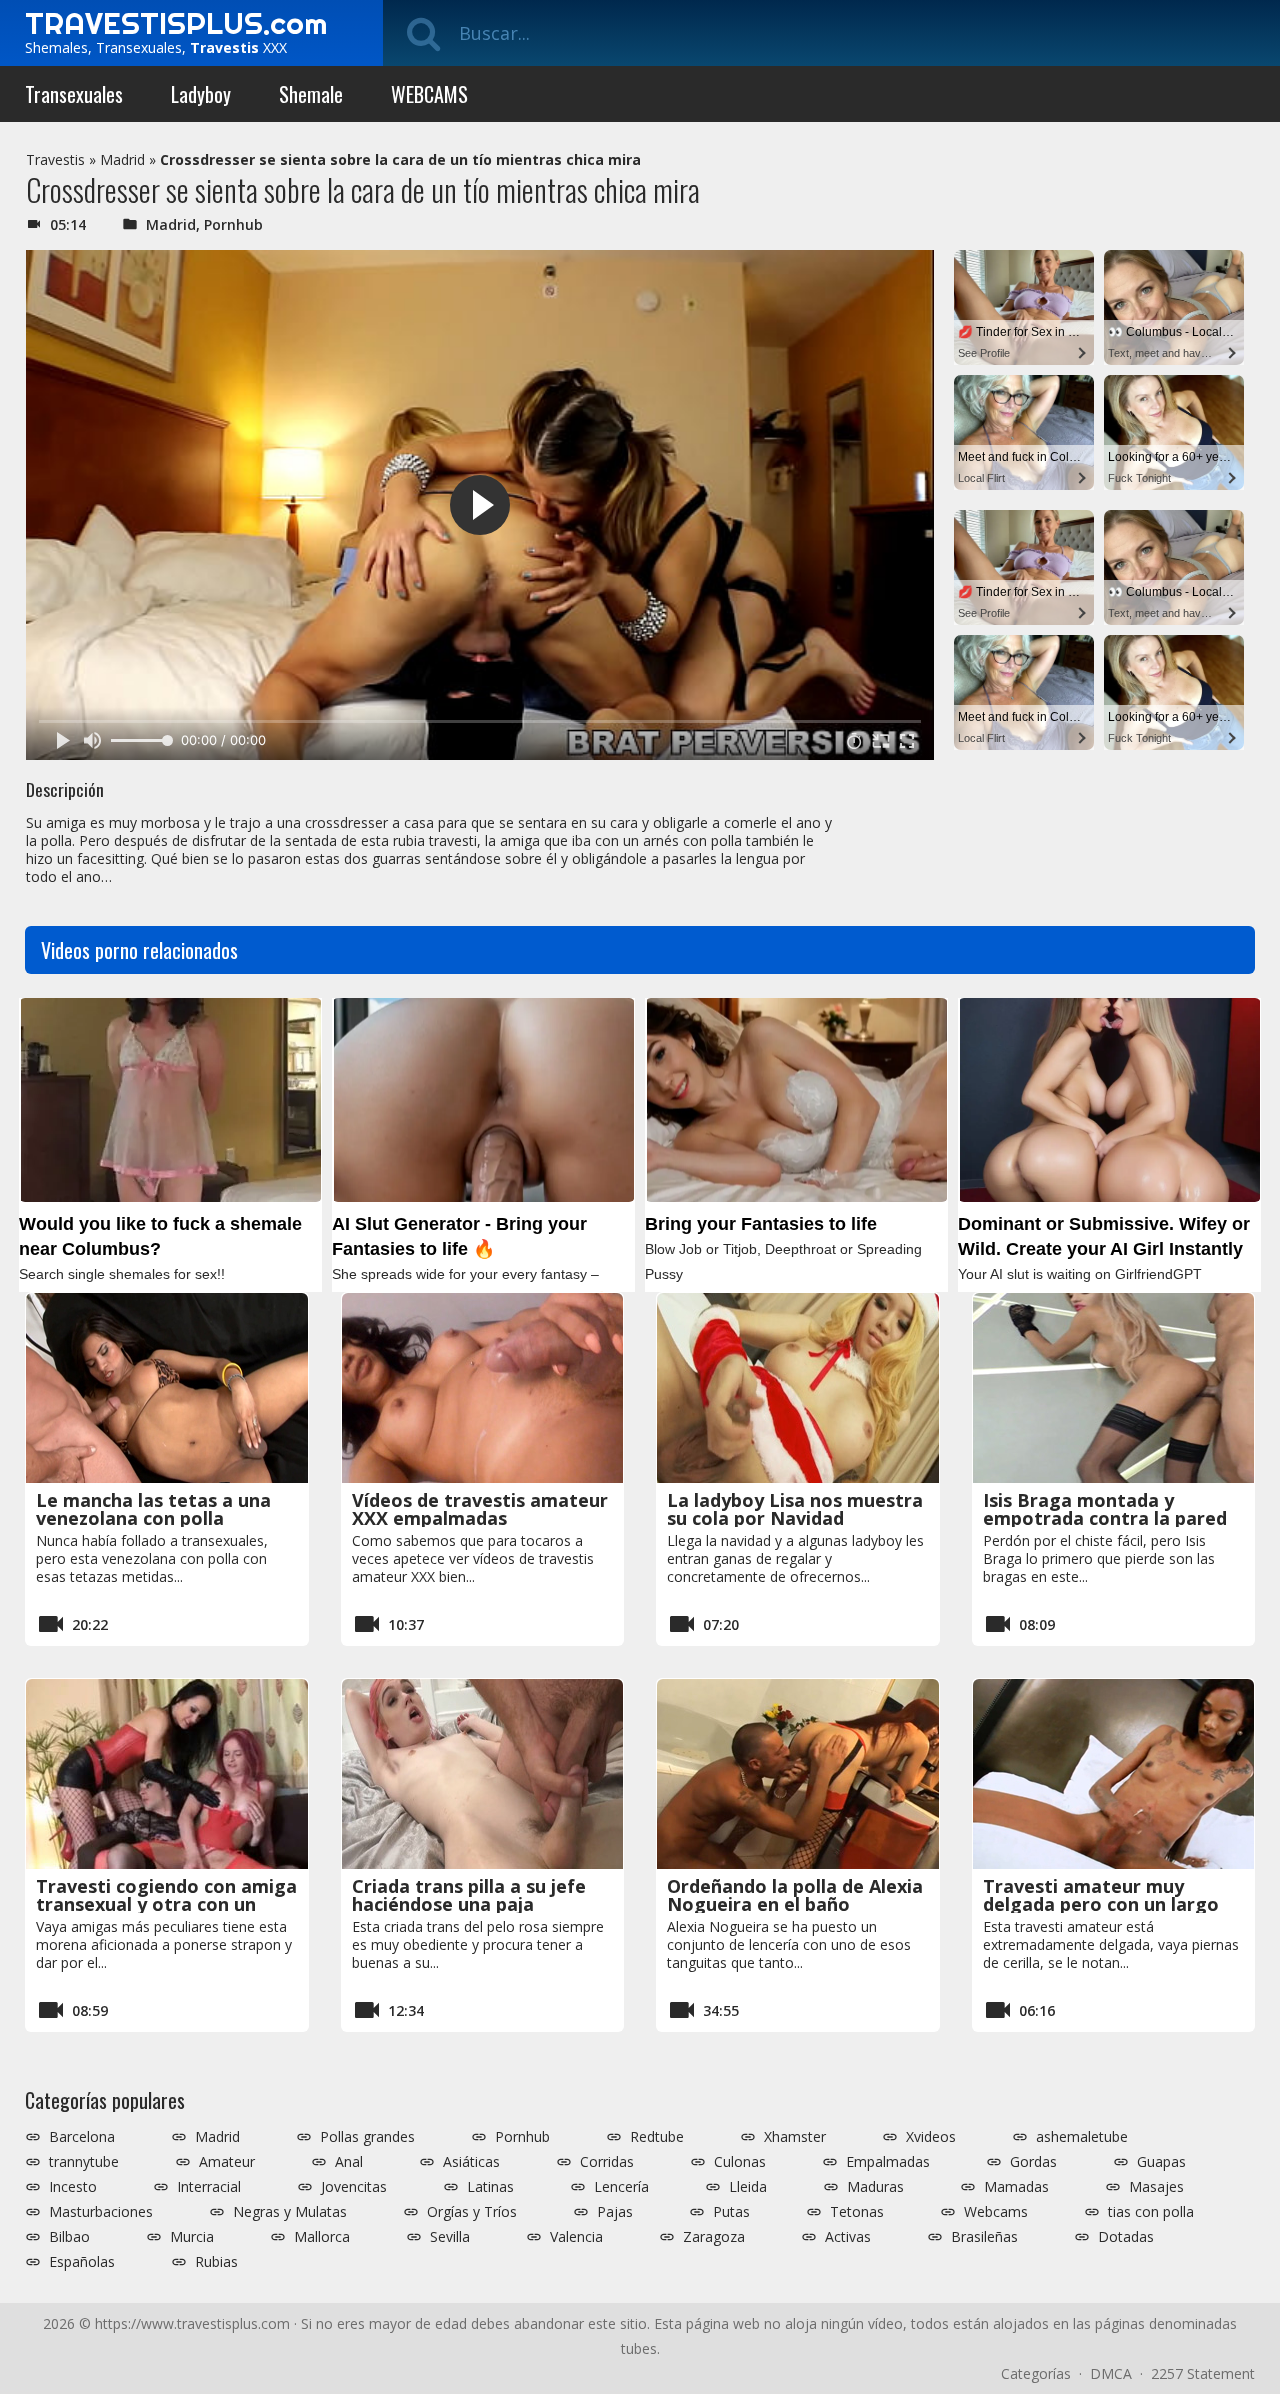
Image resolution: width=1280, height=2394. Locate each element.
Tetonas (857, 2212)
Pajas (615, 2212)
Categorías (1036, 2373)
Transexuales (74, 94)
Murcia (192, 2237)
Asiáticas (471, 2162)
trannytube (84, 2162)
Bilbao (69, 2237)
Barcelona (82, 2137)
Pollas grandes (367, 2137)
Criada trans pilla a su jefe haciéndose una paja (469, 1895)
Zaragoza (714, 2237)
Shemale (311, 94)
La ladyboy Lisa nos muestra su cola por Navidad (795, 1509)
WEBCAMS (429, 94)
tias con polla (1151, 2212)
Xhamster (795, 2137)
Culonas (740, 2162)
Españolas (82, 2262)
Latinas (490, 2187)
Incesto (73, 2187)
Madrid (122, 159)
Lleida (748, 2187)
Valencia (576, 2237)
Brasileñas (984, 2237)
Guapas (1161, 2162)
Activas (848, 2237)
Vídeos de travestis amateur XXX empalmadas (480, 1509)
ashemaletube (1082, 2137)
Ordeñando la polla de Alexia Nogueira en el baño (795, 1895)
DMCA (1111, 2373)
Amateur (227, 2162)
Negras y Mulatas (290, 2212)
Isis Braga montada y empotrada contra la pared (1105, 1509)
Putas (731, 2212)
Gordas (1033, 2162)
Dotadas (1126, 2237)
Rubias (216, 2262)
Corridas (607, 2162)
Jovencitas (354, 2187)
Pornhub (233, 224)
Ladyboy (201, 94)
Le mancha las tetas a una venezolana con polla (153, 1509)
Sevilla (450, 2237)
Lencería (621, 2187)
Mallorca (322, 2237)
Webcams (996, 2212)
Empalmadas (888, 2162)
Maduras (875, 2187)
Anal (349, 2162)
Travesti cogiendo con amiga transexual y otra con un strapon (166, 1904)
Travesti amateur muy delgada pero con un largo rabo (1101, 1904)
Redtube (657, 2137)
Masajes (1156, 2187)
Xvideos (931, 2137)
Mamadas (1016, 2187)
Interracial (209, 2187)
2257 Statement (1203, 2373)
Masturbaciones (101, 2212)
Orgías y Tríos (472, 2212)
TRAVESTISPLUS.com (176, 23)
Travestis (55, 159)
